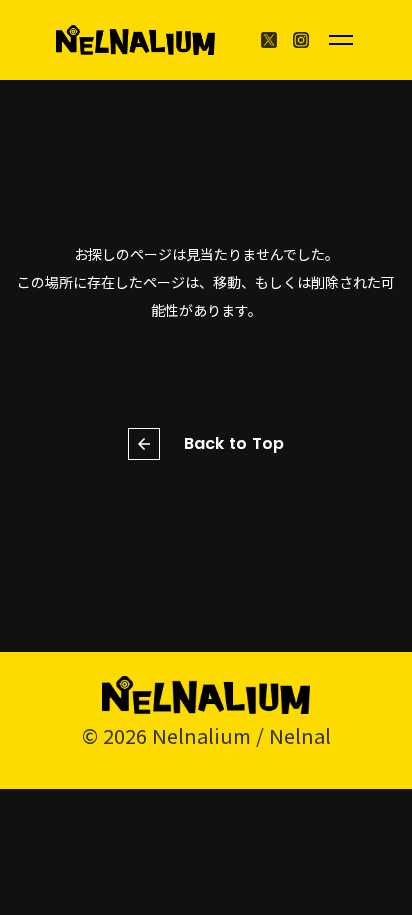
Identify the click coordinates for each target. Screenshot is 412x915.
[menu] (341, 40)
